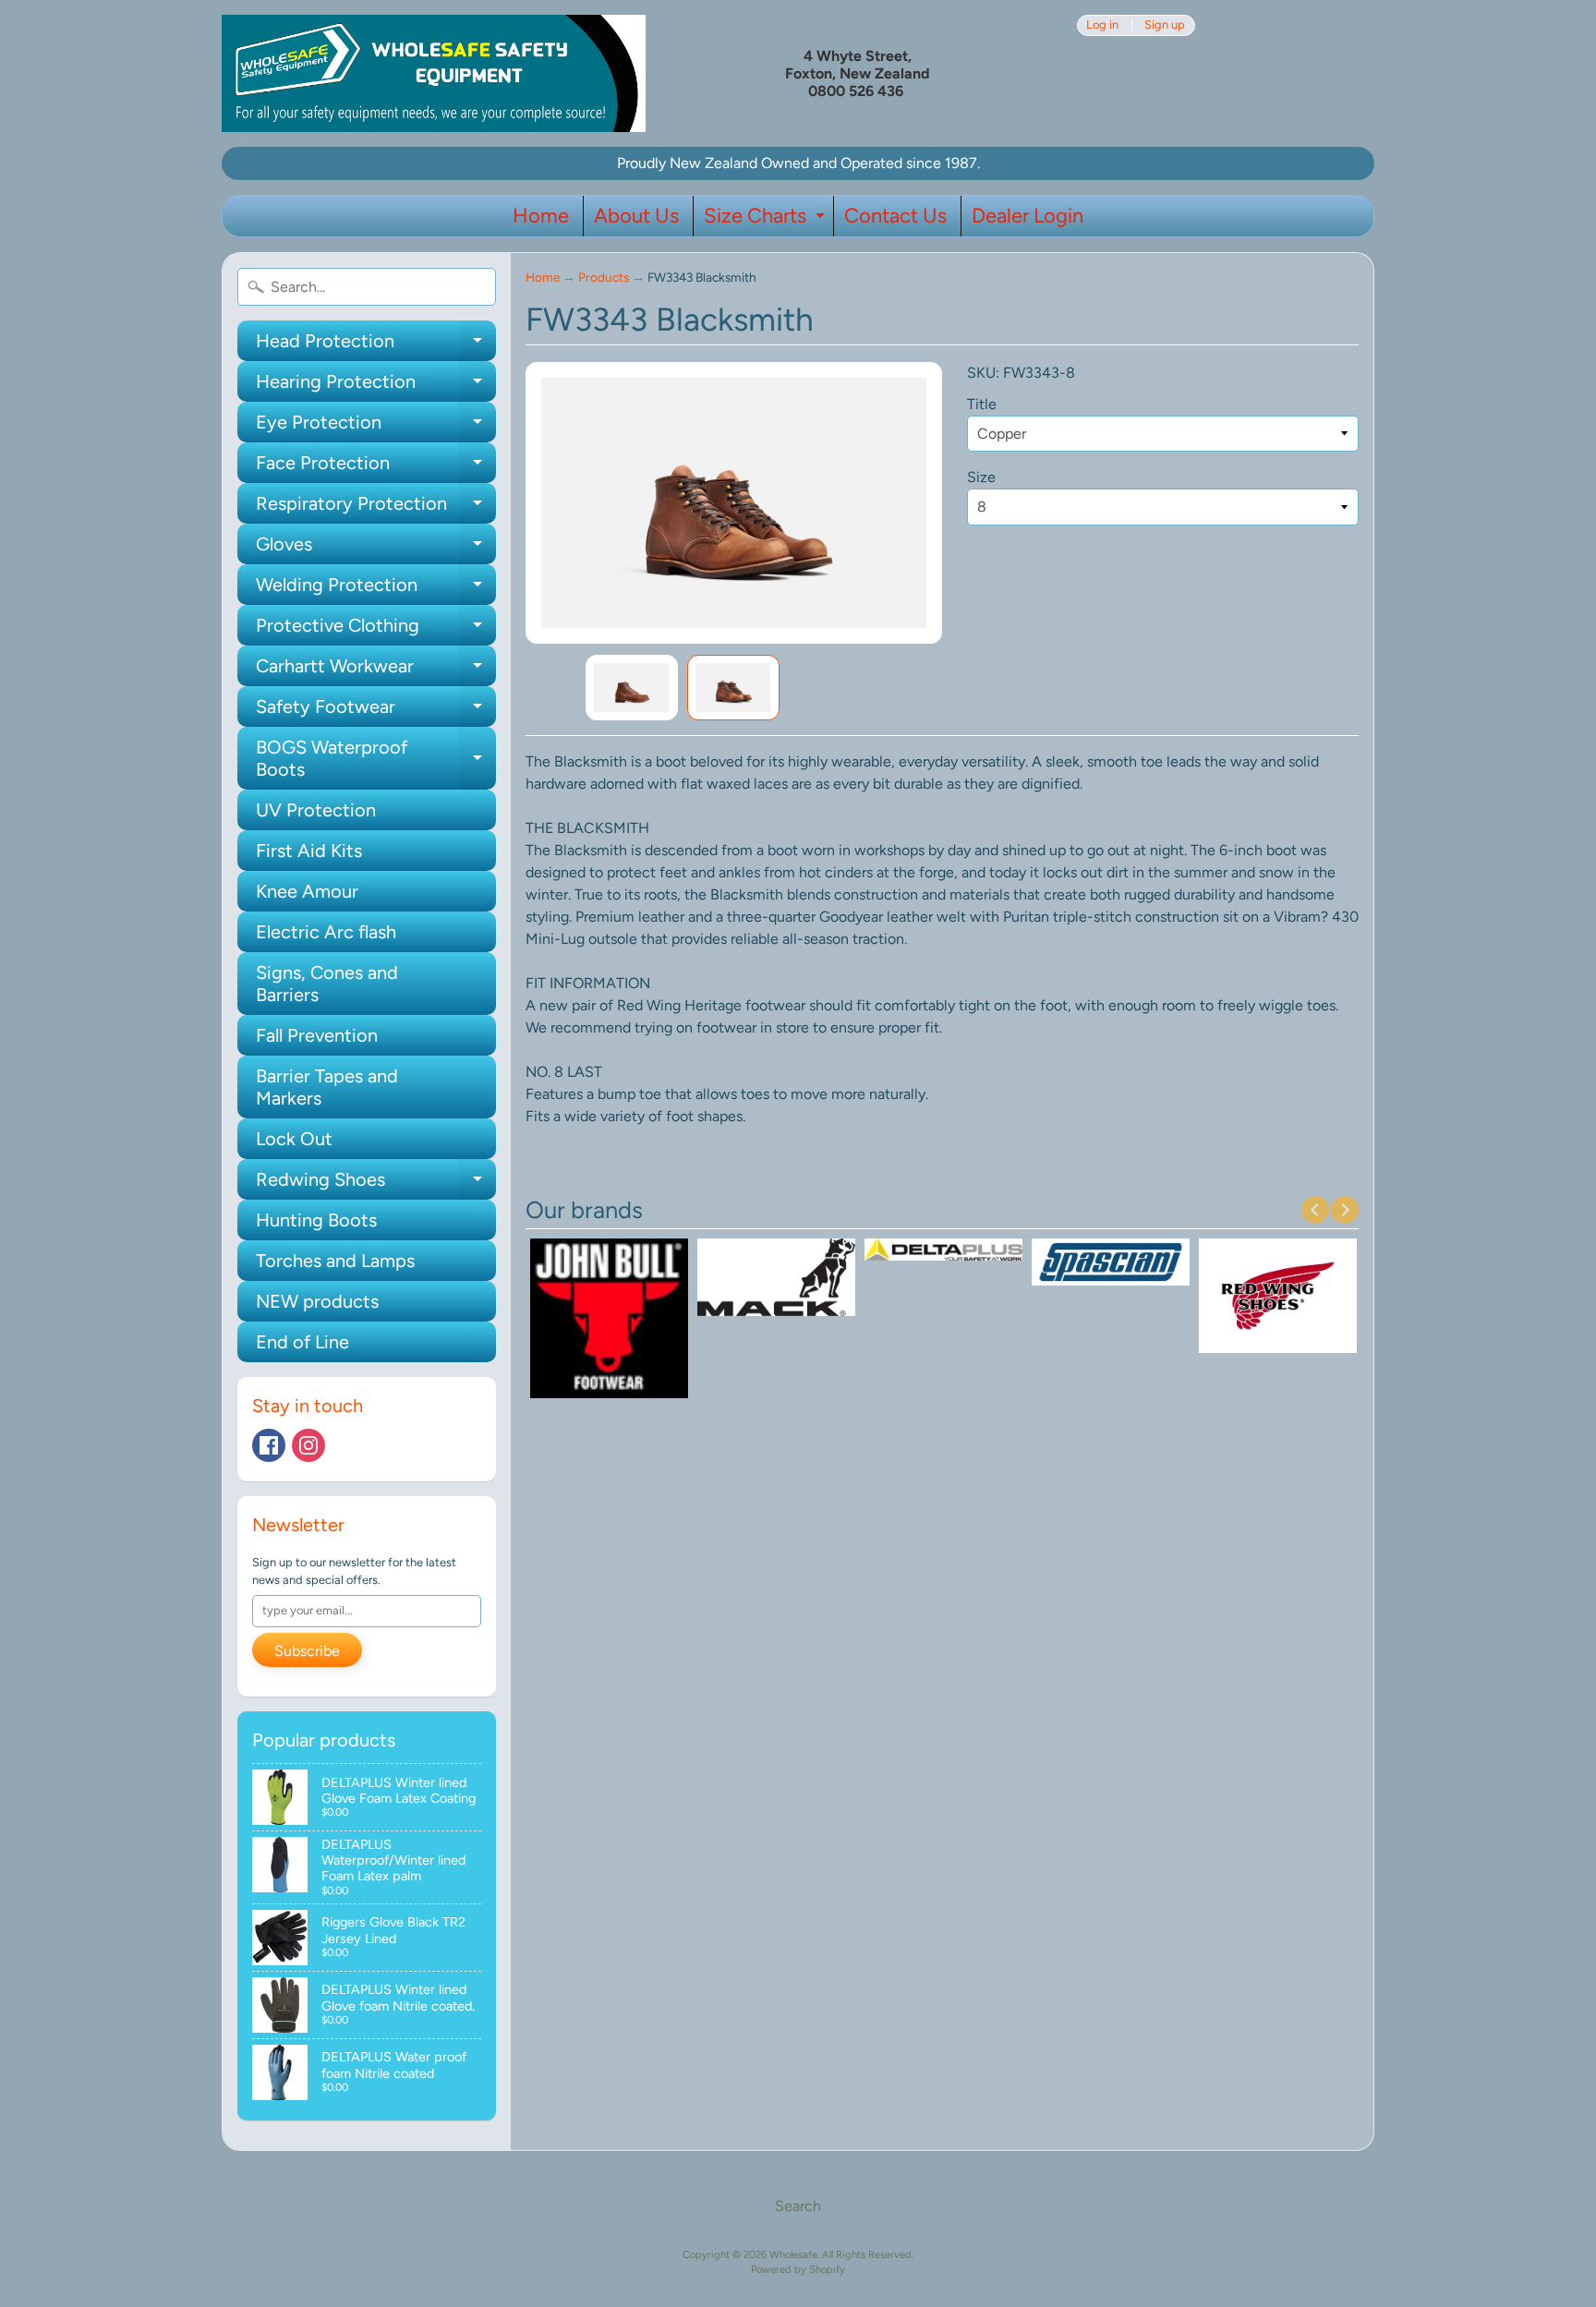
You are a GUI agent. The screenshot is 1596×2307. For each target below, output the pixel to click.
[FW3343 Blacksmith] (632, 688)
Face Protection (376, 467)
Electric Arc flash (326, 932)
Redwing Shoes (376, 1184)
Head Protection (376, 345)
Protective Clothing (376, 630)
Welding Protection (376, 589)
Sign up (1165, 25)
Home (541, 216)
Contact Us (895, 216)
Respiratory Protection (376, 508)
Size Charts (767, 220)
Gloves (376, 549)
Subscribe (307, 1651)
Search (798, 2206)
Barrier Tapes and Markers (327, 1087)
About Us (636, 216)
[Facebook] (269, 1445)
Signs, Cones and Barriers (327, 984)
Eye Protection (376, 427)
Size (981, 477)
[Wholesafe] (434, 73)
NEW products (317, 1301)
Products (604, 277)
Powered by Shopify (798, 2269)
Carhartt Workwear (376, 670)
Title (982, 404)
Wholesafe (793, 2254)
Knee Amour (307, 891)
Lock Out (294, 1139)
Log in (1102, 25)
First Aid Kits (309, 851)
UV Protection (316, 810)
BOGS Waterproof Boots (376, 759)
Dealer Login (1028, 216)
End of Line (302, 1342)
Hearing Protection (376, 386)
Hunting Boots (316, 1220)
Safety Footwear (376, 711)
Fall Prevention (317, 1035)
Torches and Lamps (335, 1261)
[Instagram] (308, 1445)
